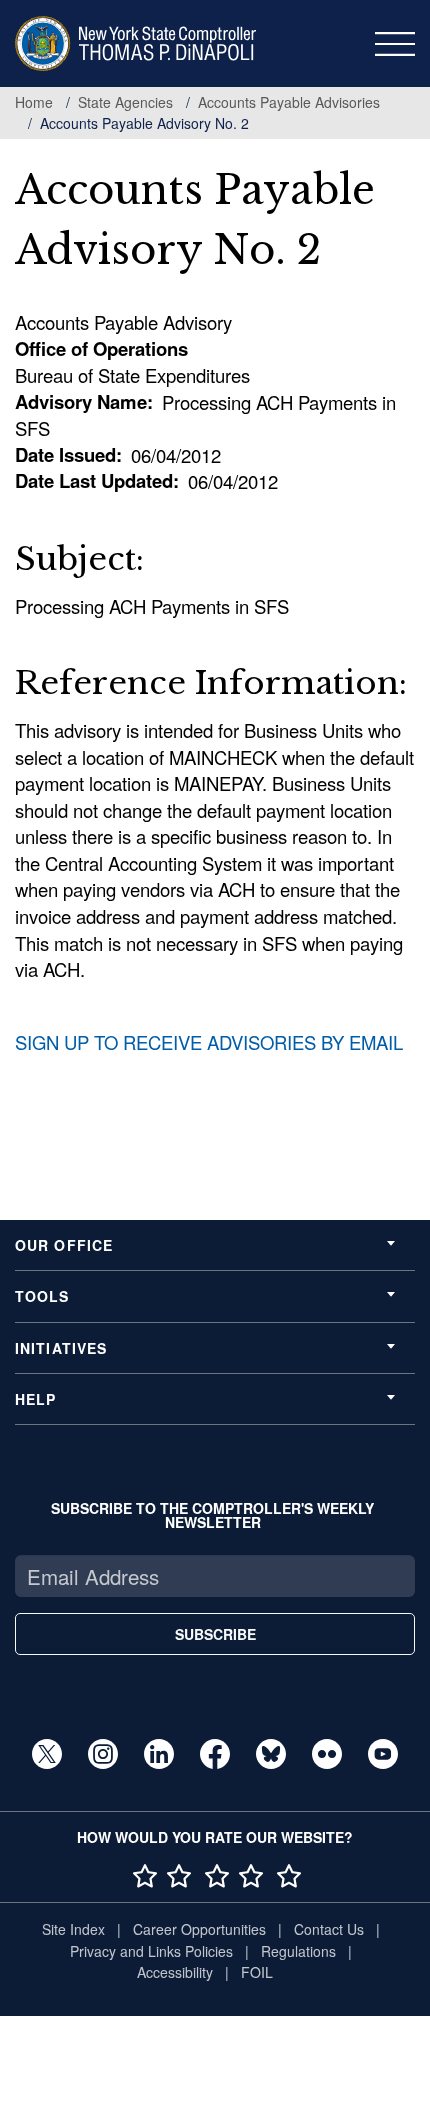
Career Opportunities (199, 1929)
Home (34, 102)
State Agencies (125, 102)
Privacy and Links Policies (151, 1951)
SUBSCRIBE (215, 1634)
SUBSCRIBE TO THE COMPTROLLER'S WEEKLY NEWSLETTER (212, 1515)
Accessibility (175, 1972)
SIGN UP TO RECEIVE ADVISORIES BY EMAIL (209, 1042)
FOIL (257, 1972)
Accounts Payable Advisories (289, 102)
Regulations (298, 1951)
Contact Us (329, 1929)
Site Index (73, 1929)
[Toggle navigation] (395, 44)
